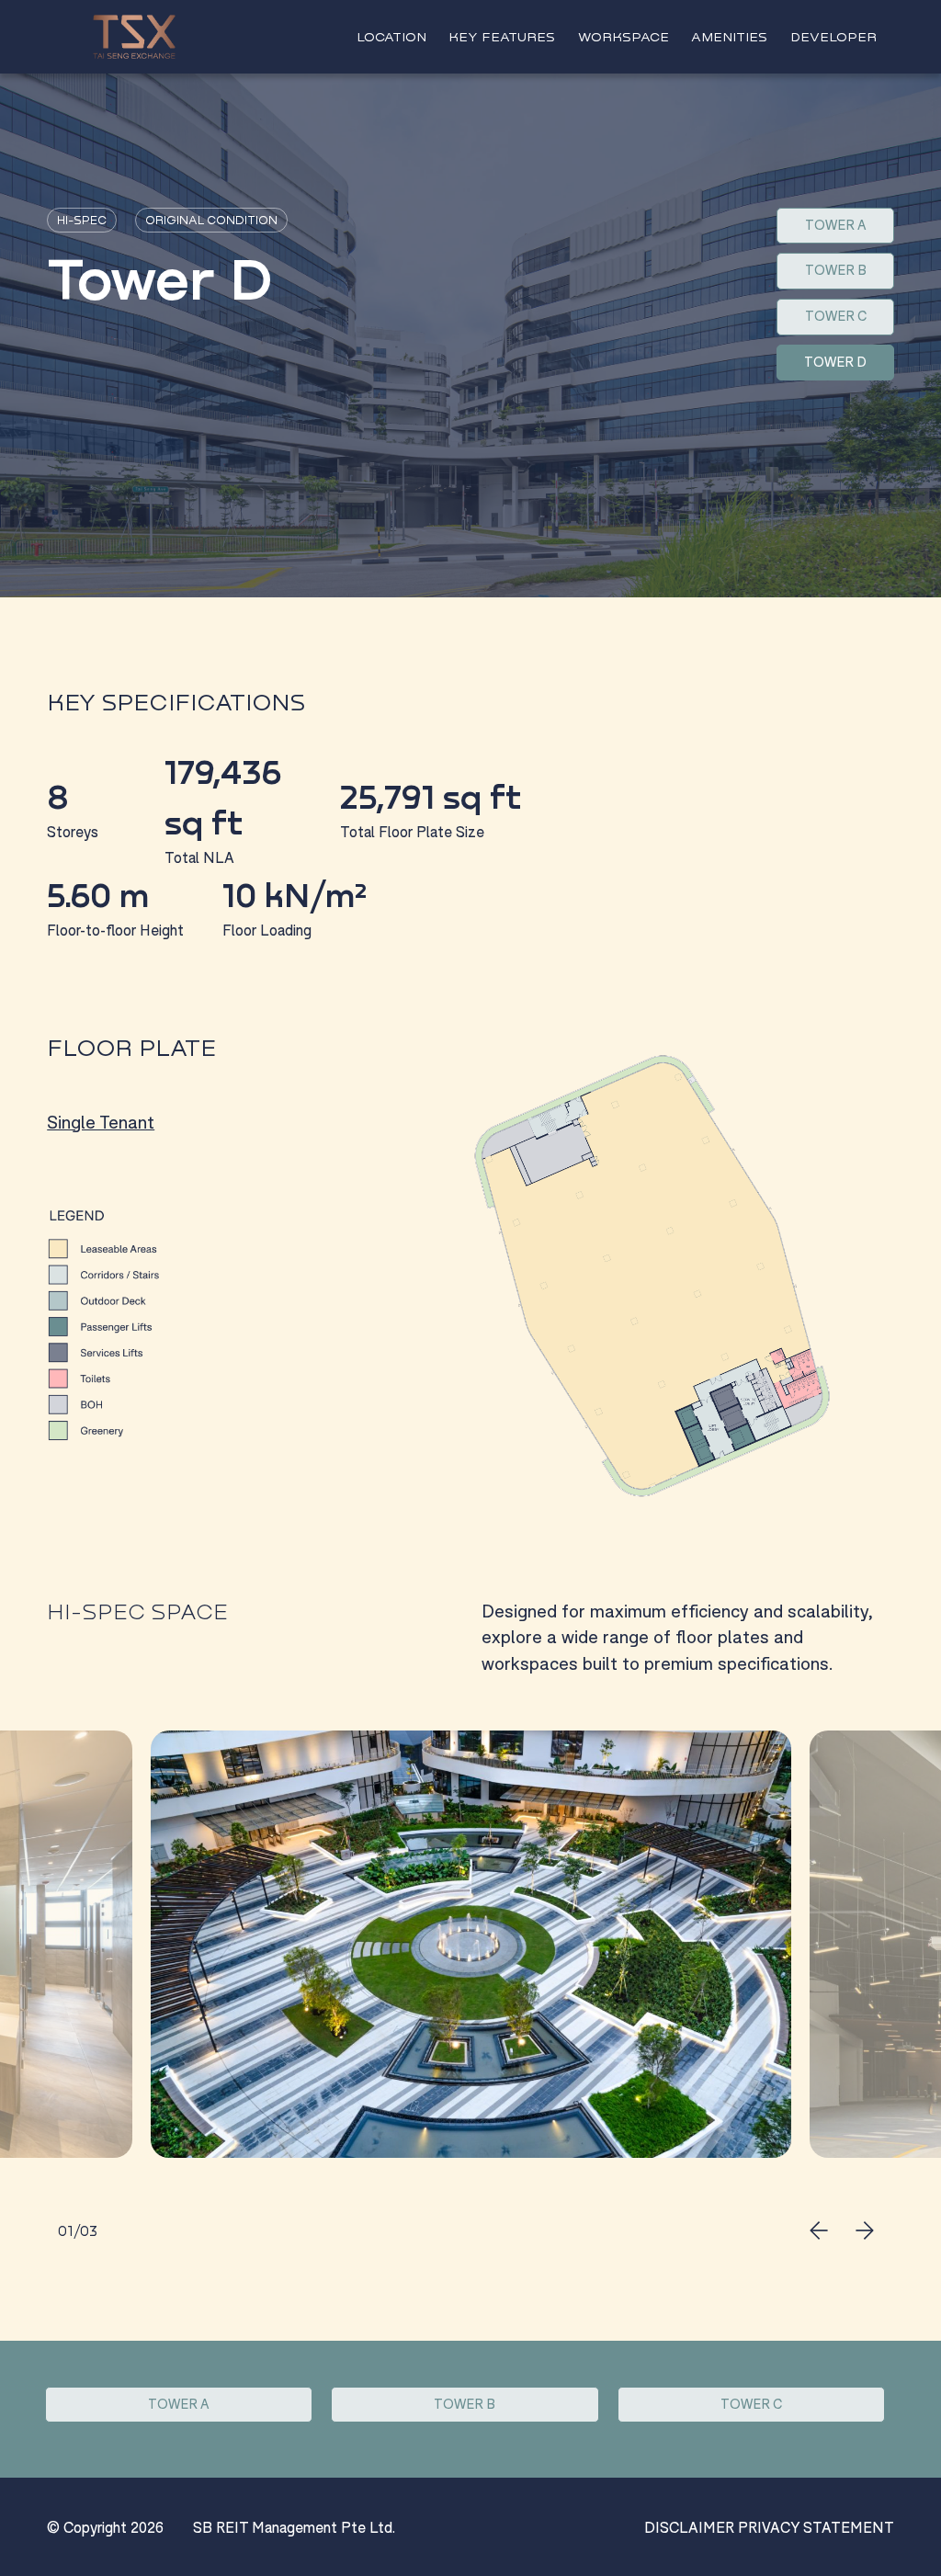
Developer (833, 36)
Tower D (835, 362)
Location (391, 36)
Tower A (836, 225)
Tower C (836, 316)
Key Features (502, 36)
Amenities (729, 36)
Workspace (624, 36)
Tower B (836, 270)
